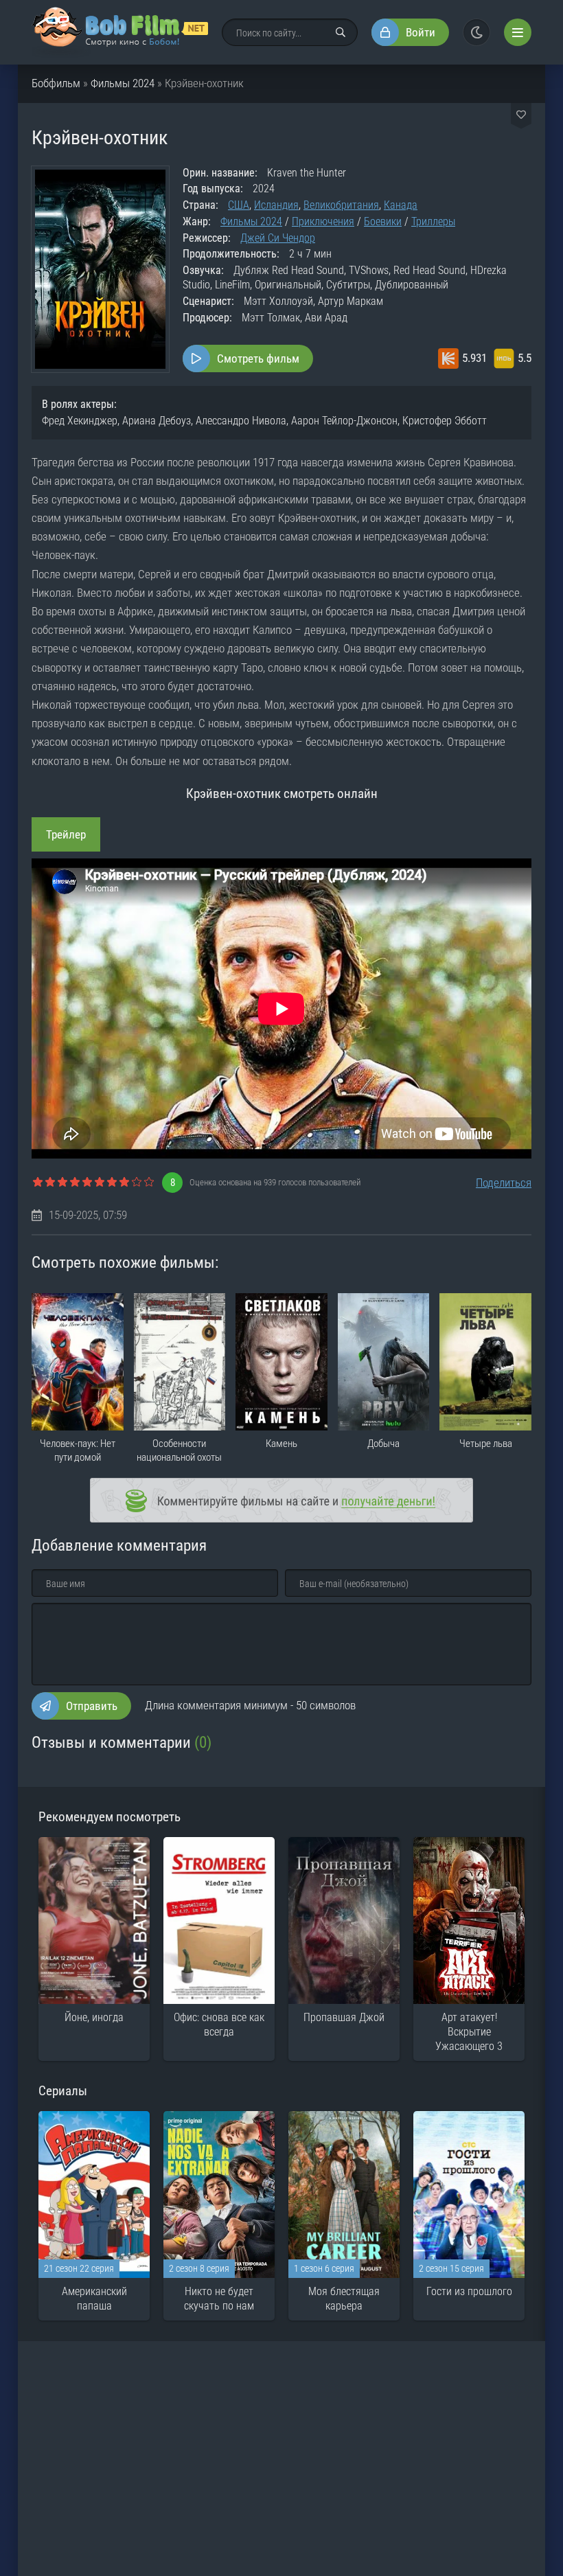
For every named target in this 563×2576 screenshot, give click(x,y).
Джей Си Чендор (278, 238)
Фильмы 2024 (123, 83)
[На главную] (120, 32)
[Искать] (341, 32)
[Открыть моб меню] (518, 32)
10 (149, 1183)
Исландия (276, 205)
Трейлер (66, 834)
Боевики (383, 221)
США (239, 205)
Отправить (92, 1706)
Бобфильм (56, 83)
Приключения (323, 221)
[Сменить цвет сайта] (476, 32)
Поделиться (504, 1183)
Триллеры (433, 221)
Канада (401, 205)
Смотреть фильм (258, 358)
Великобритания (341, 205)
